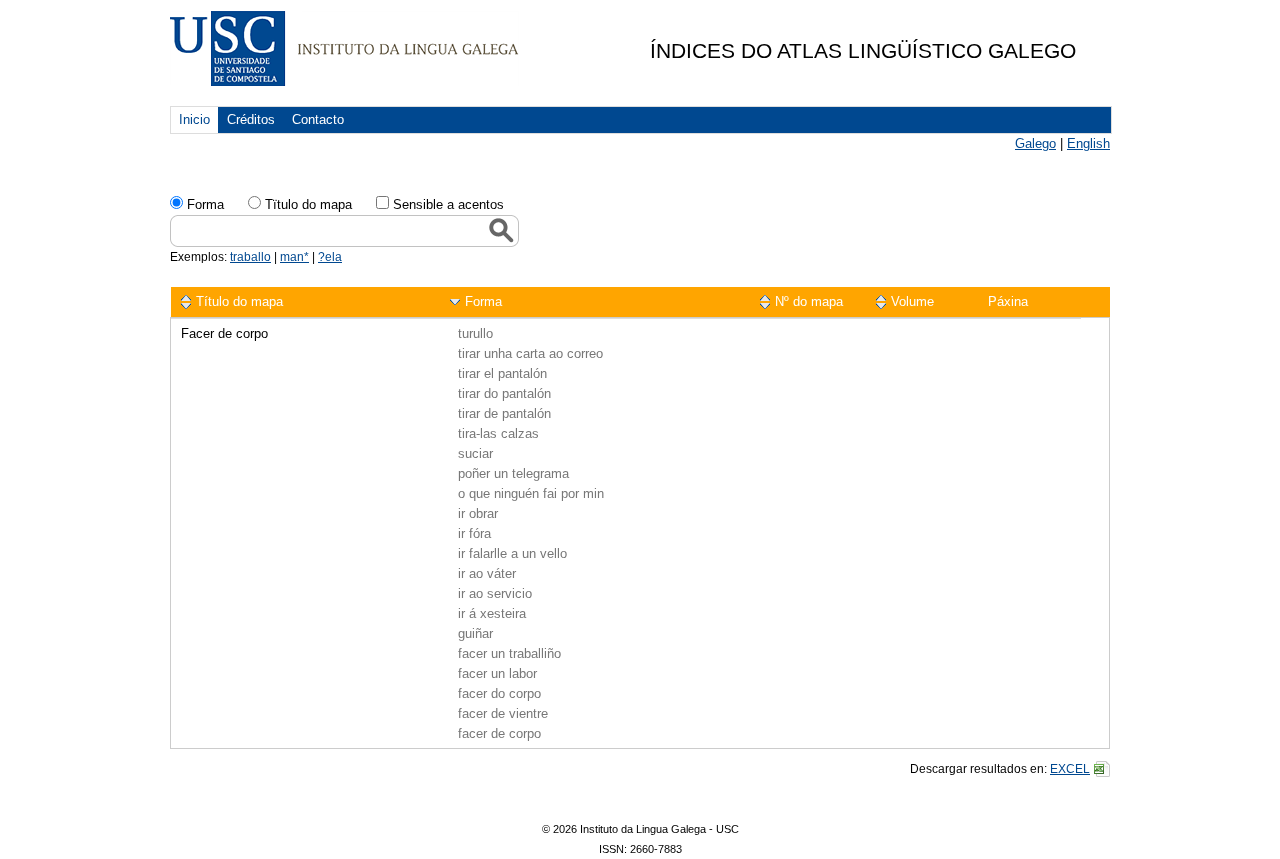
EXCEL (1070, 769)
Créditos (251, 119)
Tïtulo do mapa (308, 204)
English (1088, 143)
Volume (912, 301)
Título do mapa (239, 301)
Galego (1035, 143)
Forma (205, 204)
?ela (330, 257)
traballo (250, 257)
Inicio (194, 119)
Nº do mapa (809, 301)
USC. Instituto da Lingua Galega (344, 48)
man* (294, 257)
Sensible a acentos (448, 204)
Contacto (318, 119)
